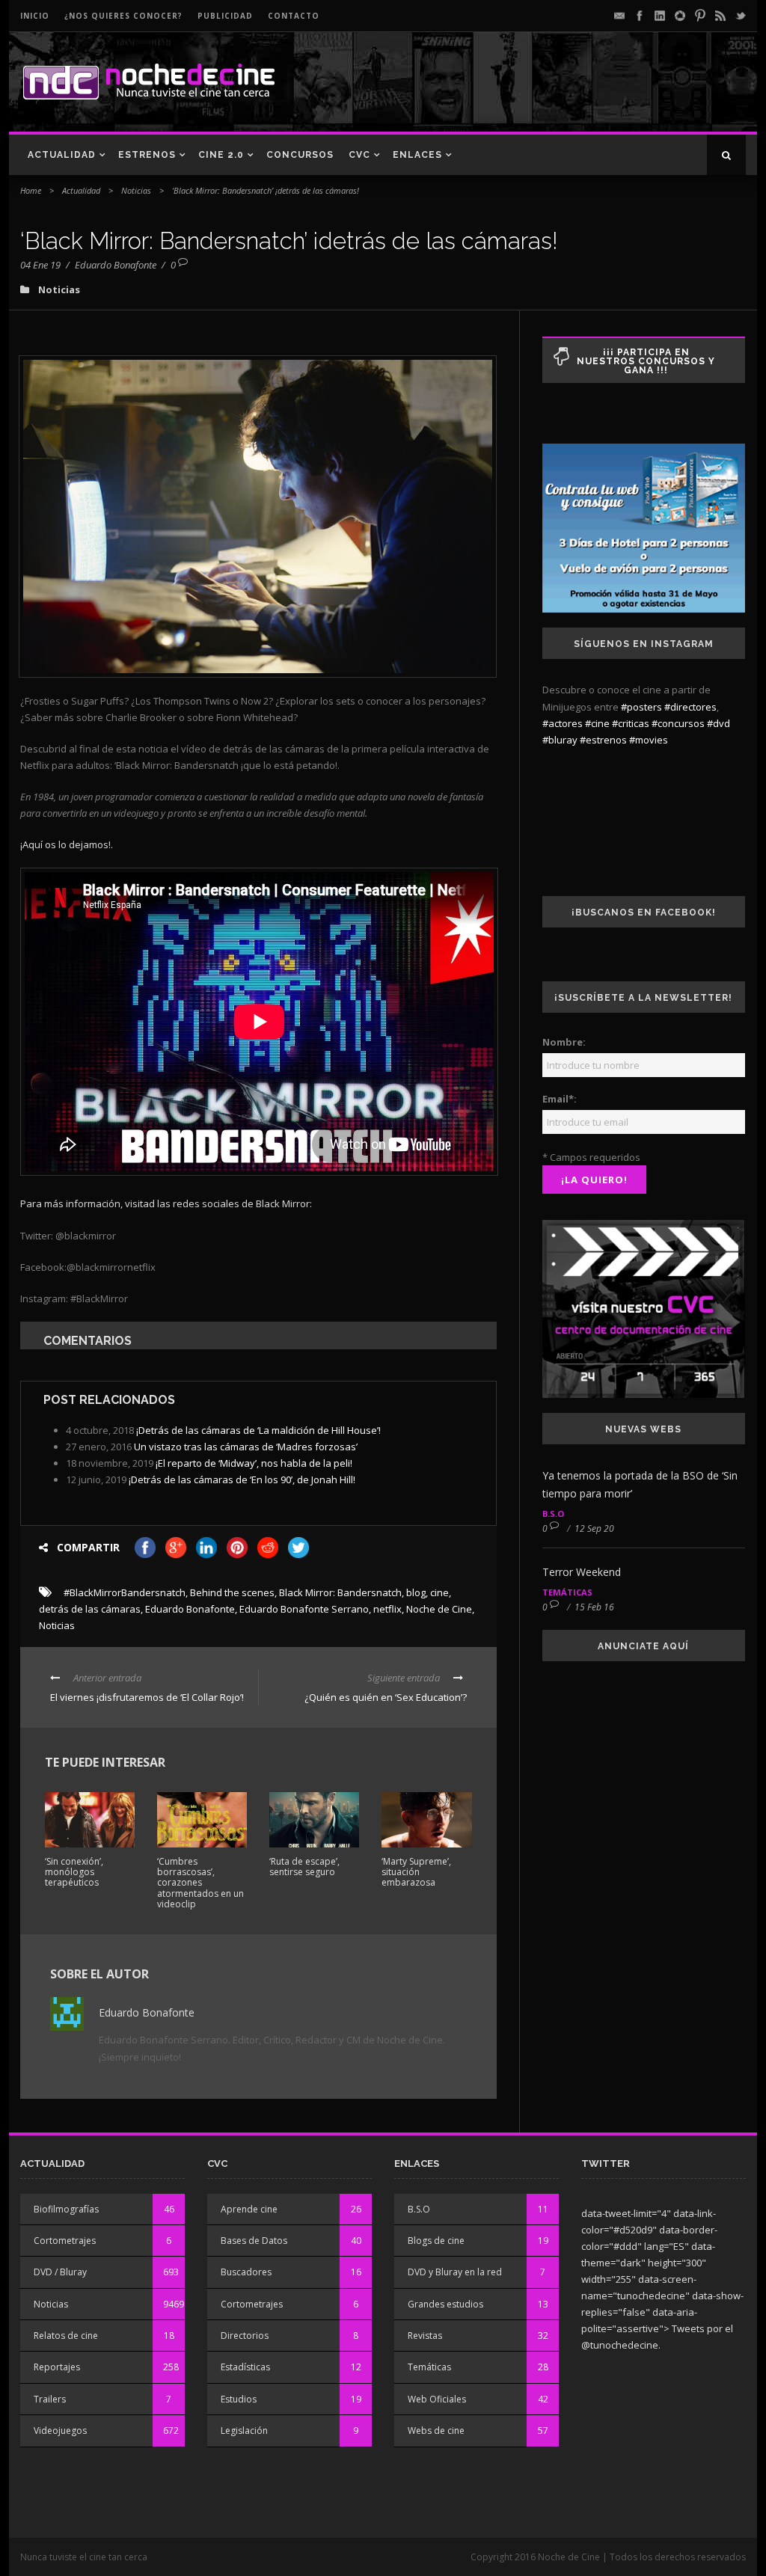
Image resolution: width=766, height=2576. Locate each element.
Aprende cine (249, 2209)
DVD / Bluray (60, 2272)
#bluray (560, 740)
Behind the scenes (232, 1592)
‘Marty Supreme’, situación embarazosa (416, 1872)
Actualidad (62, 155)
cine (439, 1592)
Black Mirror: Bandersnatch (340, 1592)
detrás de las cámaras (90, 1609)
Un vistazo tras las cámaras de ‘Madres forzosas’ (246, 1447)
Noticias (136, 190)
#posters (641, 707)
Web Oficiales (437, 2399)
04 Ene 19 (40, 265)
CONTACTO (294, 16)
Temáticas (567, 1592)
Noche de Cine (439, 1609)
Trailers (50, 2399)
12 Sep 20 (594, 1528)
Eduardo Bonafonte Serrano (304, 1609)
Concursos (300, 155)
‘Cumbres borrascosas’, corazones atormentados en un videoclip (200, 1883)
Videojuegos (60, 2431)
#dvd (718, 723)
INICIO (35, 16)
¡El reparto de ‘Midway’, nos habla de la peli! (254, 1463)
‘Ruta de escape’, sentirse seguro (304, 1867)
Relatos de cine (66, 2336)
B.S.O (553, 1514)
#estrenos (603, 740)
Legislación (244, 2431)
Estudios (239, 2399)
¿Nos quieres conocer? (123, 16)
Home (31, 190)
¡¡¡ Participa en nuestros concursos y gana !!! (646, 361)
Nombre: (564, 1042)
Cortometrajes (65, 2241)
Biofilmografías (66, 2209)
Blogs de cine (436, 2241)
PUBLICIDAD (225, 16)
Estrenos (147, 155)
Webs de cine (436, 2431)
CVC (359, 155)
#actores (563, 723)
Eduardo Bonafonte (116, 265)
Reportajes (57, 2367)
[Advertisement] (571, 94)
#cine (597, 723)
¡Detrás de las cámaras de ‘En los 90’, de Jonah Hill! (242, 1479)
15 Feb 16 (594, 1607)
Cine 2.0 (221, 155)
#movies (649, 740)
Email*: (560, 1099)
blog (416, 1592)
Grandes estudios (445, 2304)
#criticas (631, 723)
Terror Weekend (582, 1572)
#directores (690, 707)
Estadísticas (245, 2367)
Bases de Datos (254, 2241)
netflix (387, 1609)
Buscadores (246, 2272)
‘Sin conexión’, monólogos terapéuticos (74, 1872)
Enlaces (417, 155)
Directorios (245, 2336)
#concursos (678, 723)
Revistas (425, 2336)
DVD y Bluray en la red (455, 2272)
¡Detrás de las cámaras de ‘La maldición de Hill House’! (258, 1430)
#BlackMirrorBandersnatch (125, 1592)
